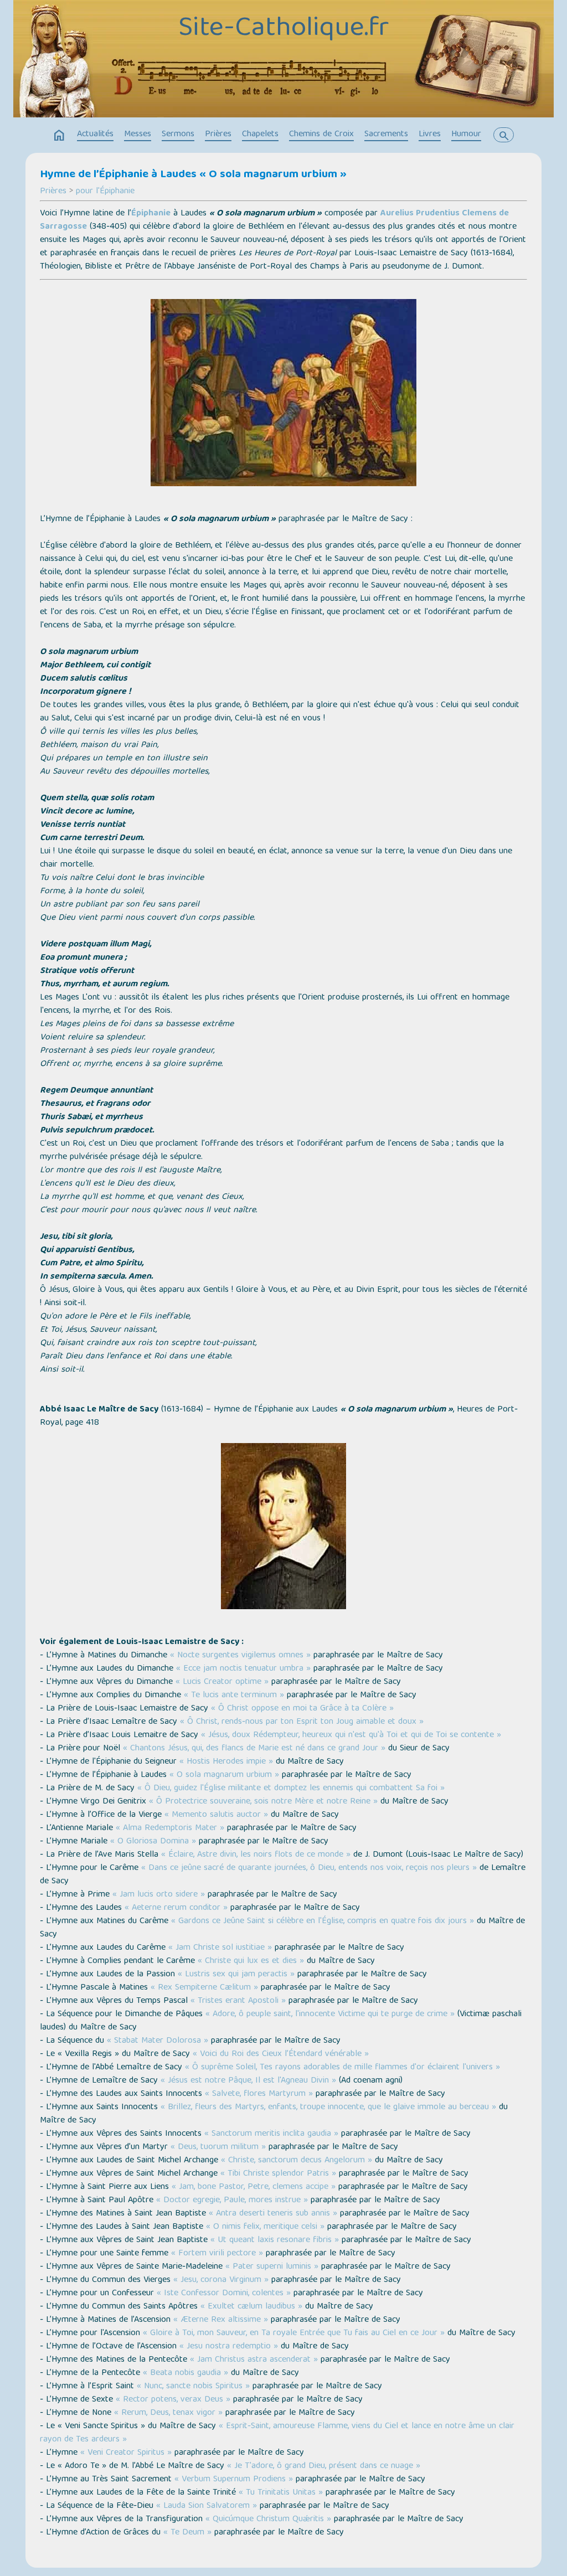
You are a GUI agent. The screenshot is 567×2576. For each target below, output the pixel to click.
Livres (430, 135)
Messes (138, 135)
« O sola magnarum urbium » (224, 1775)
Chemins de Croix (321, 135)
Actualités (95, 135)
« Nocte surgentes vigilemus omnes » (240, 1656)
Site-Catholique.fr (283, 29)
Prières (218, 135)
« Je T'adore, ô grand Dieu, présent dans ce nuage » (324, 2466)
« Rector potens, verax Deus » (173, 2400)
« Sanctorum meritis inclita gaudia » (271, 2134)
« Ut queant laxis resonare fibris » (275, 2240)
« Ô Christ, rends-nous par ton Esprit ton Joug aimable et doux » (302, 1722)
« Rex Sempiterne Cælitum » (204, 1988)
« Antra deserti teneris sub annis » (273, 2214)
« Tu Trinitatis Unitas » (281, 2493)
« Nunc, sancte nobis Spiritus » (193, 2387)
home (59, 136)
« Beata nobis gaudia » (185, 2373)
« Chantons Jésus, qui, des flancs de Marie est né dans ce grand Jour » (254, 1749)
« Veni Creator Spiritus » (126, 2453)
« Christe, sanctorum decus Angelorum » (297, 2161)
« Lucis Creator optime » (222, 1682)
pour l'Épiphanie (105, 192)
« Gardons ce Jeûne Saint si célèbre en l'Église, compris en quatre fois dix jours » (323, 1921)
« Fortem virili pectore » (217, 2254)
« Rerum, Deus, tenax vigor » (168, 2413)
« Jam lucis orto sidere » (159, 1895)
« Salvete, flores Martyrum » (259, 2094)
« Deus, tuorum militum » (218, 2147)
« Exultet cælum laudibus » (251, 2307)
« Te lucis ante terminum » (234, 1696)
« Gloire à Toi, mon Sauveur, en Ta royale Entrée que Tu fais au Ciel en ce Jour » (294, 2333)
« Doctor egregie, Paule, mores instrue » (232, 2201)
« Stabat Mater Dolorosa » (158, 2041)
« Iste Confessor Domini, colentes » (224, 2294)
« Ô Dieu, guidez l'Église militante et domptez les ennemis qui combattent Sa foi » (291, 1789)
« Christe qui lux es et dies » (251, 1961)
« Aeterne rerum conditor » (176, 1908)
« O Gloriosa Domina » (153, 1842)
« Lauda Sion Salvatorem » (207, 2506)
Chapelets (260, 135)
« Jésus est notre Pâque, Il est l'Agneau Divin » (248, 2081)
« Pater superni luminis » (272, 2267)
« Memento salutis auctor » (216, 1815)
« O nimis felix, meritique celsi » (265, 2227)
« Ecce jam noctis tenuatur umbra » (243, 1669)
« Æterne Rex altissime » (221, 2320)
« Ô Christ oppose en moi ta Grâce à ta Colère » (302, 1709)
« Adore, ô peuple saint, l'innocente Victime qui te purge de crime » (330, 2015)
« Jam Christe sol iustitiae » (220, 1948)
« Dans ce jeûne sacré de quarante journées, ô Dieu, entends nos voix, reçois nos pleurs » (309, 1868)
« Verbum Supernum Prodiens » (234, 2480)
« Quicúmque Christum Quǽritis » (268, 2520)
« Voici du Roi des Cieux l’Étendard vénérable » (281, 2054)
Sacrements (386, 135)
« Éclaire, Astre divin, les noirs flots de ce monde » (256, 1855)
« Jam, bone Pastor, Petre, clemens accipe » (254, 2187)
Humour (466, 135)
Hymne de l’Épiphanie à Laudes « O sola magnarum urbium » (193, 175)
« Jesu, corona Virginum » (221, 2280)
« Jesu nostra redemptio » (229, 2347)
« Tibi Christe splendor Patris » (278, 2174)
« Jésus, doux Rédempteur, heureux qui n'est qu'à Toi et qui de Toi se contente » (351, 1735)
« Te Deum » (187, 2533)
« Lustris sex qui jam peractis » (236, 1975)
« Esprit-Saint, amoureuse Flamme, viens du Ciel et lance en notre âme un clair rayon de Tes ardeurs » (277, 2433)
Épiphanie (151, 214)
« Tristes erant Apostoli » (238, 2001)
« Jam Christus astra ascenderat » (254, 2360)
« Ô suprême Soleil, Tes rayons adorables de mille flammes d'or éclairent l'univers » (342, 2068)
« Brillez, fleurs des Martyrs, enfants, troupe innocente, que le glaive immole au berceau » (328, 2108)
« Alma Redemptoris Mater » (170, 1828)
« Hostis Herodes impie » (226, 1762)
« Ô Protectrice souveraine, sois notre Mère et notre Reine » (263, 1802)
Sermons (178, 135)
